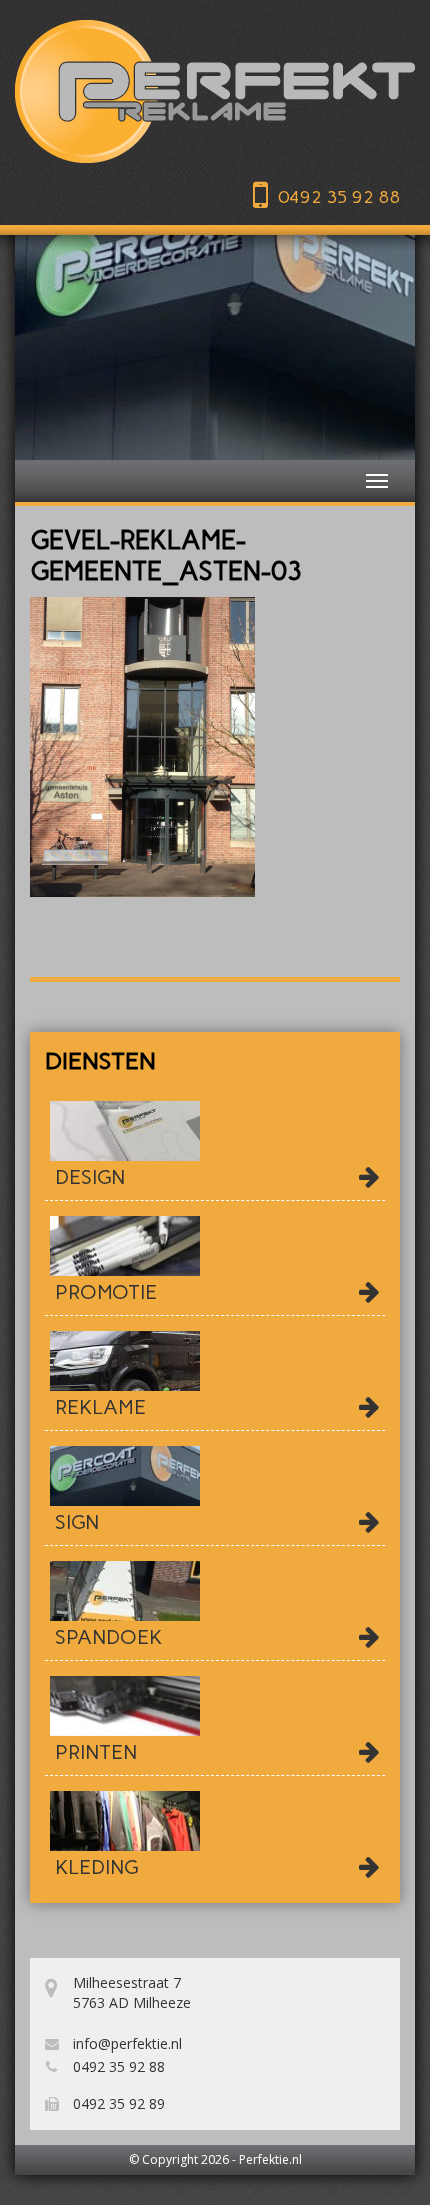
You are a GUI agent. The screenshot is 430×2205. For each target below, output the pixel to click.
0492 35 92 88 (339, 197)
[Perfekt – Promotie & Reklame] (215, 91)
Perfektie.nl (270, 2159)
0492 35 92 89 (117, 2103)
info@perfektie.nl (125, 2043)
